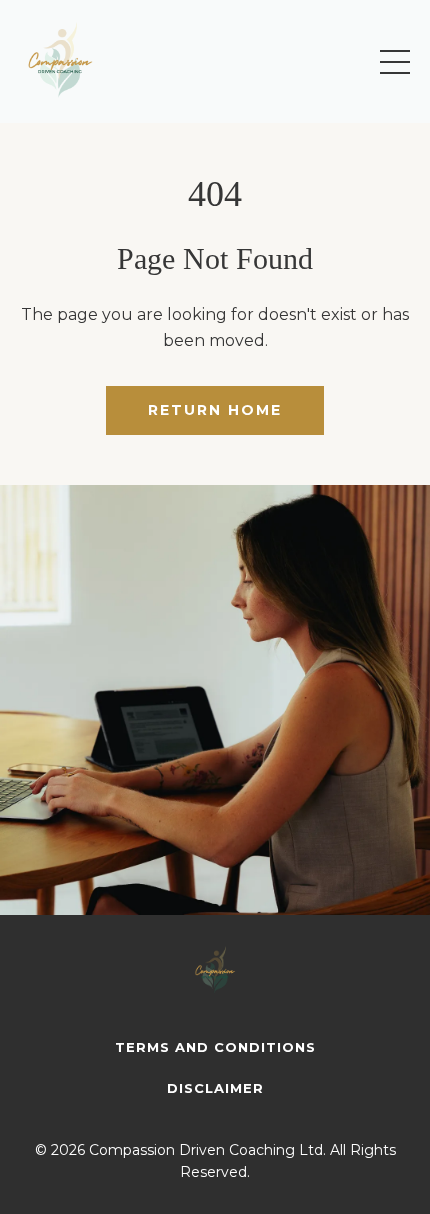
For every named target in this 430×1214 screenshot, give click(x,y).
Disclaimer (215, 1088)
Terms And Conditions (215, 1047)
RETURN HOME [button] (215, 410)
